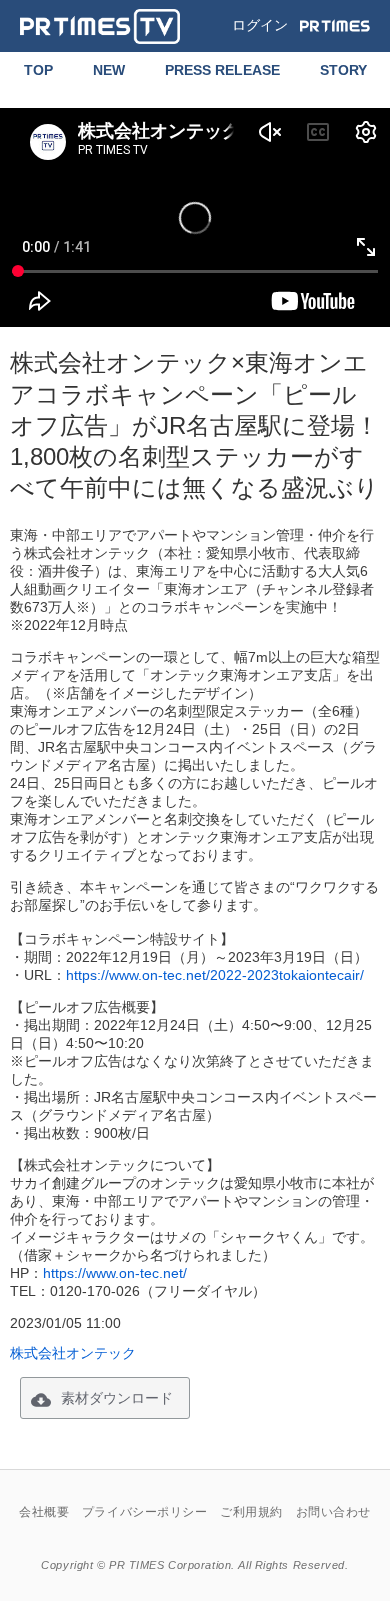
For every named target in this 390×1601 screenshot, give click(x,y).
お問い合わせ (333, 1512)
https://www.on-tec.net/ (115, 1273)
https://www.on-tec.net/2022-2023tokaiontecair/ (215, 975)
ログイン (260, 25)
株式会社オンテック (73, 1353)
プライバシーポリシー (145, 1512)
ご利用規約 (251, 1512)
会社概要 (44, 1512)
